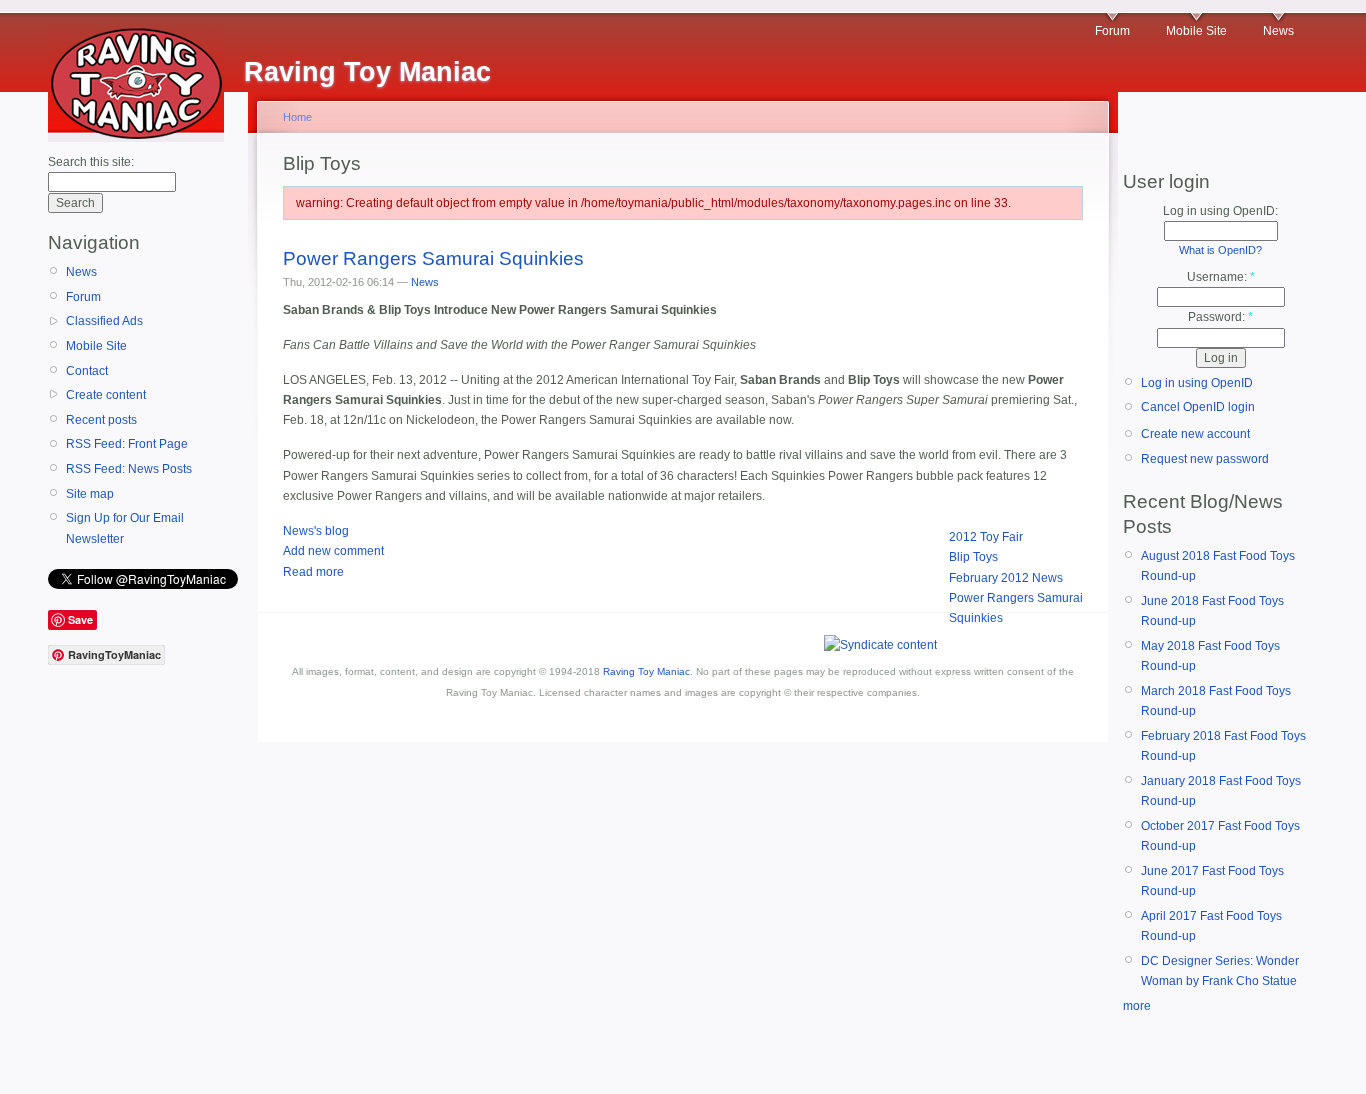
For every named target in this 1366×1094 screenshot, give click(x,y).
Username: (1221, 277)
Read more (313, 572)
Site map (90, 494)
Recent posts (101, 420)
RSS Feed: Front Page (127, 444)
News (1278, 31)
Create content (106, 395)
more (1137, 1006)
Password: (1220, 317)
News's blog (316, 531)
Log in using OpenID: (1220, 211)
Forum (1112, 31)
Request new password (1205, 459)
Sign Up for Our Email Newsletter (125, 528)
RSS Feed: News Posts (129, 469)
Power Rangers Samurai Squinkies (433, 258)
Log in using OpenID (1197, 383)
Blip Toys (973, 557)
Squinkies (976, 618)
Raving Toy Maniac (646, 671)
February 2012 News (1006, 578)
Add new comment (333, 551)
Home (297, 117)
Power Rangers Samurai (1016, 598)
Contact (87, 371)
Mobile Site (1196, 31)
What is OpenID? (1220, 250)
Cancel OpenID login (1198, 407)
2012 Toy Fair (986, 537)
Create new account (1195, 434)
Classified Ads (104, 321)
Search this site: (91, 162)
